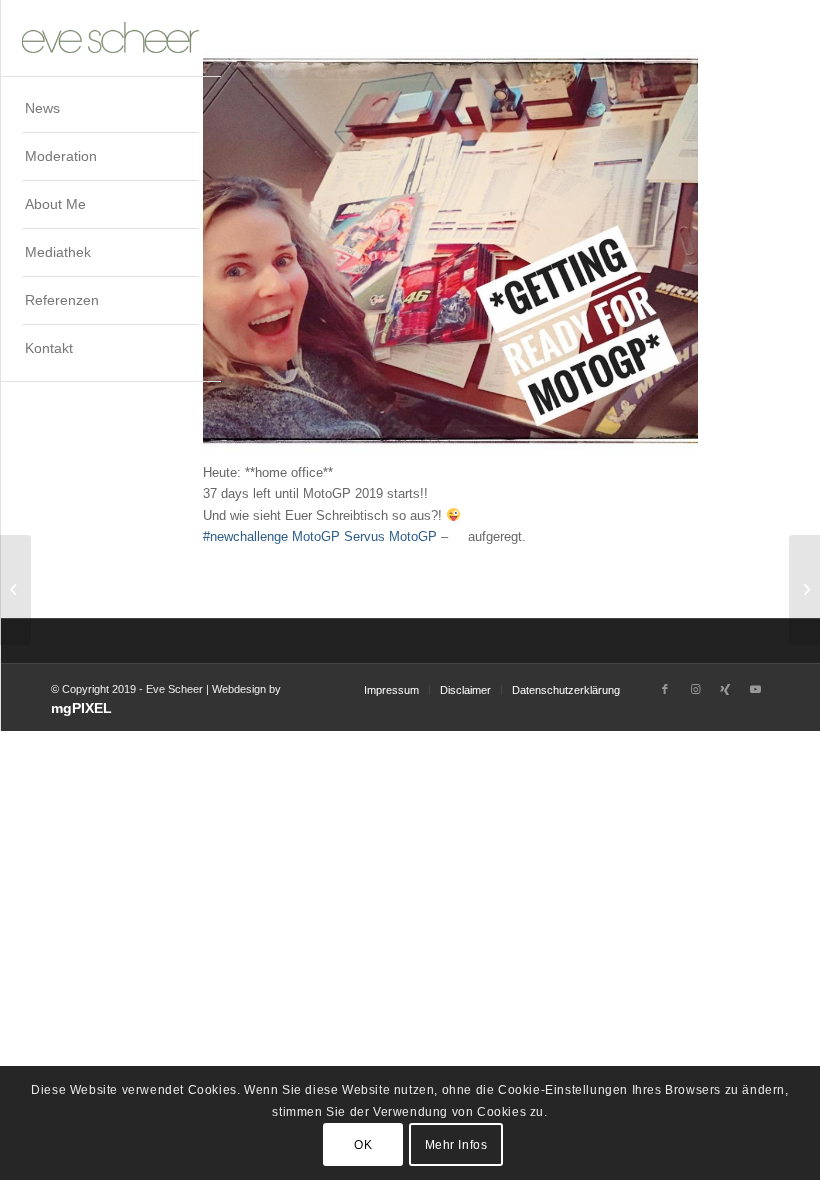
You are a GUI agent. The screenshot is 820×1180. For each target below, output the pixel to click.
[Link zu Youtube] (755, 689)
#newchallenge (245, 536)
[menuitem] (110, 109)
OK (363, 1145)
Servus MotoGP (390, 536)
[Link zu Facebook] (665, 689)
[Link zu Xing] (725, 689)
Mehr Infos (456, 1145)
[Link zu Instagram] (695, 689)
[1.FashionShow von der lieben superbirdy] (804, 590)
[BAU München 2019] (15, 590)
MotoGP (316, 536)
